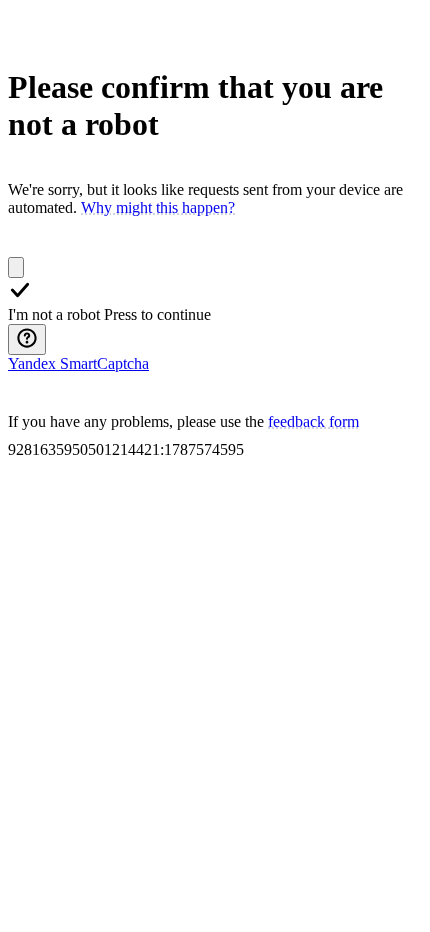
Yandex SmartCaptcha (78, 363)
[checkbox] (16, 267)
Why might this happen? (158, 207)
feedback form (313, 421)
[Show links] (27, 339)
